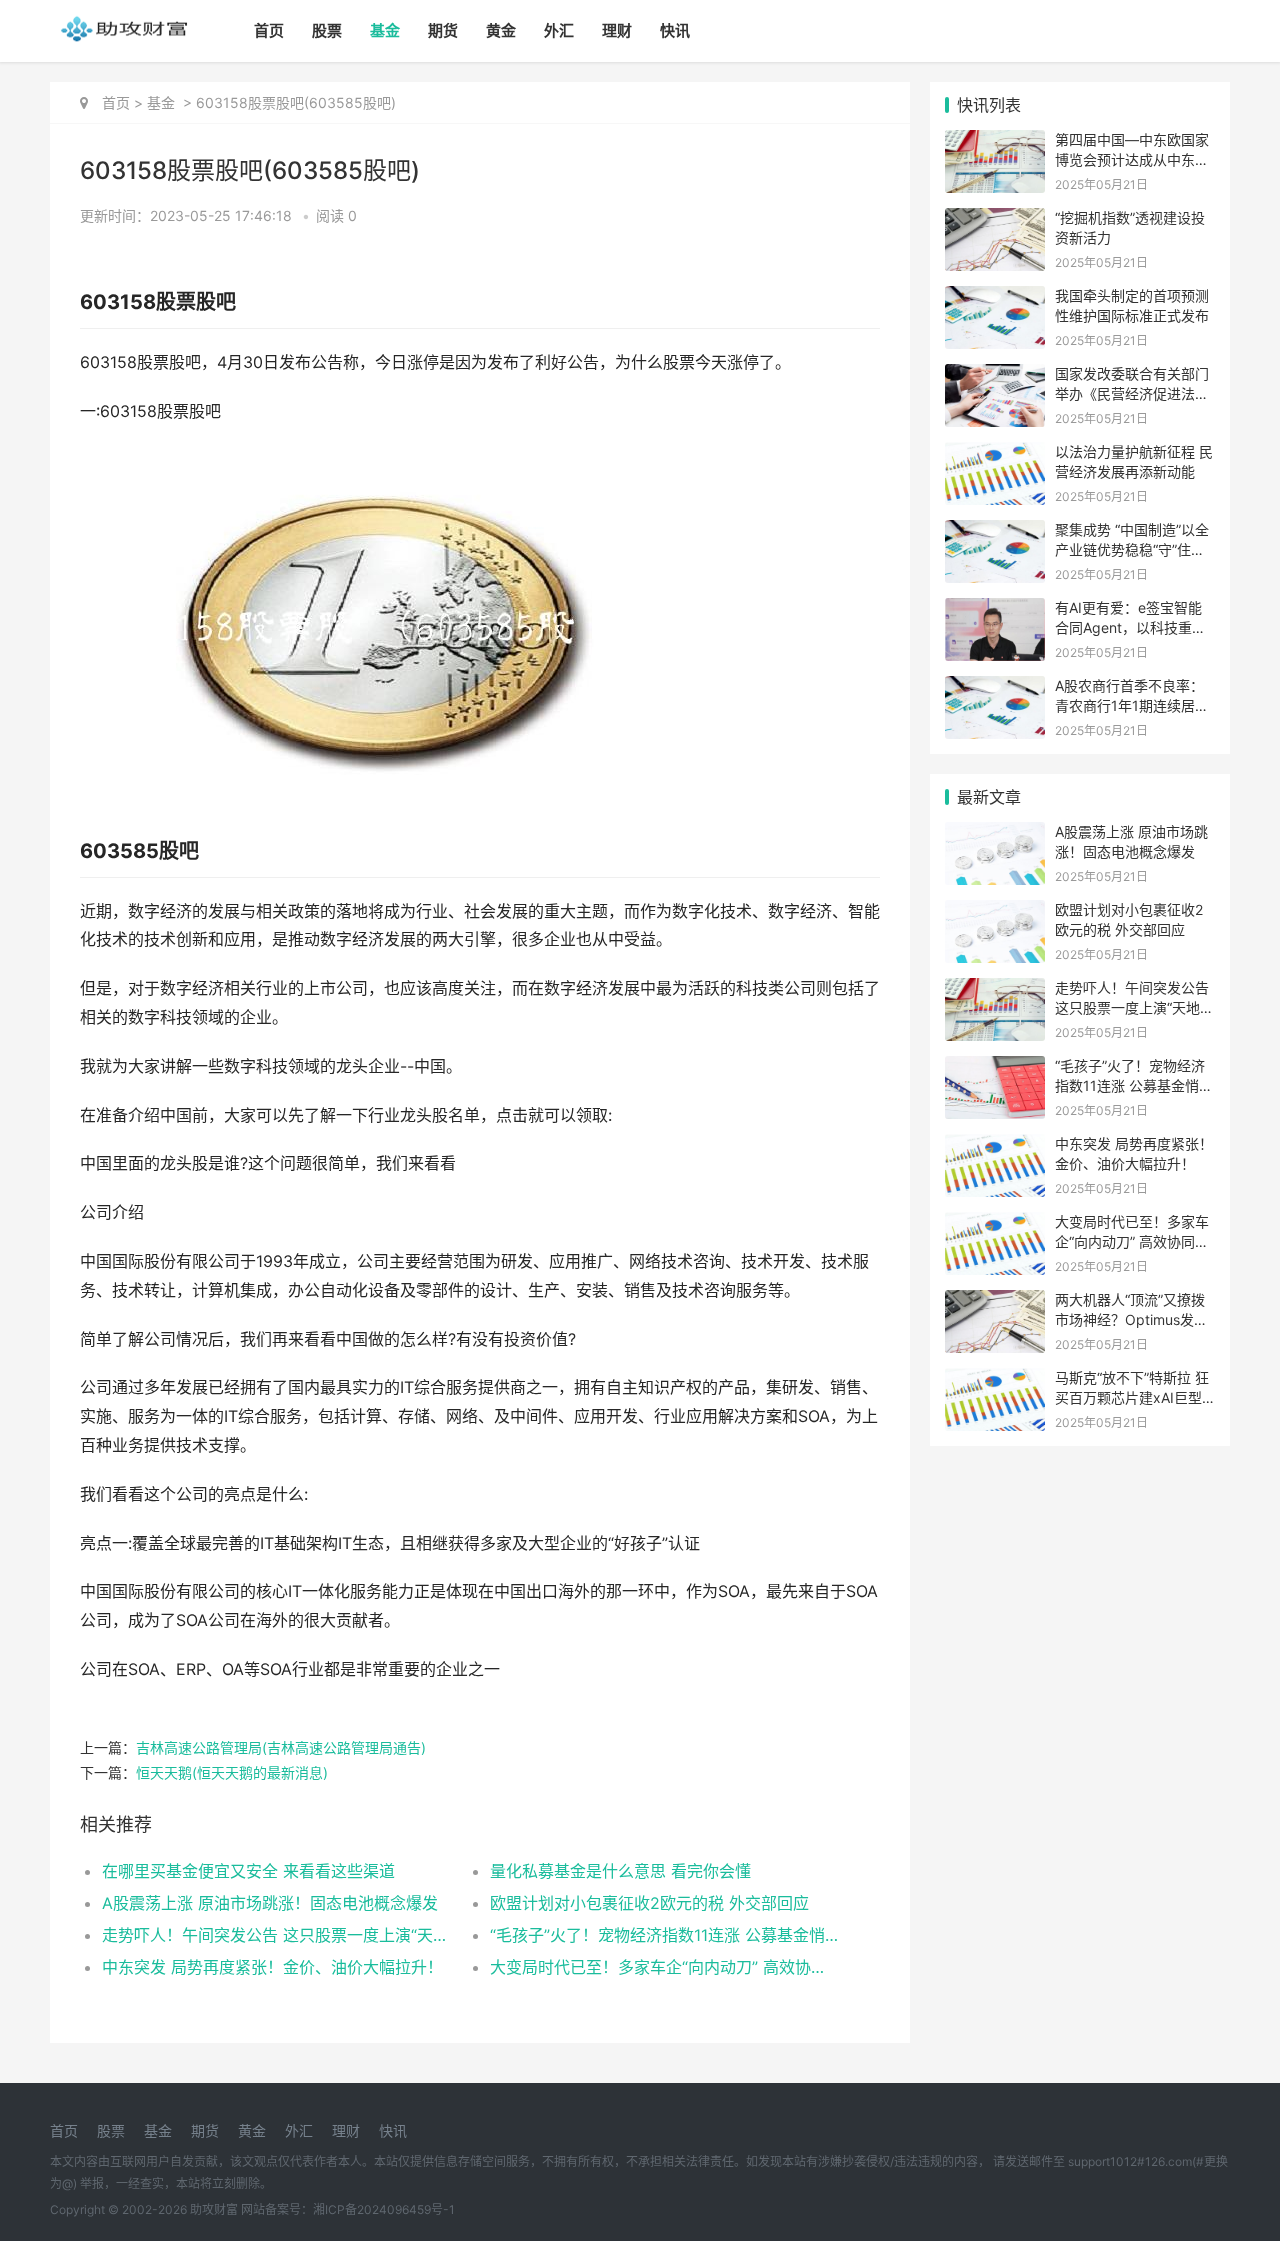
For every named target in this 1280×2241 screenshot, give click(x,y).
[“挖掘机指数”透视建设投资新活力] (995, 220)
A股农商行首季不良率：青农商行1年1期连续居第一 (1132, 705)
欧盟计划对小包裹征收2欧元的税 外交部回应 (649, 1903)
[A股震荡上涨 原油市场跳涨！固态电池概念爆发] (995, 834)
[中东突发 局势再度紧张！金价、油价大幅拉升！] (995, 1146)
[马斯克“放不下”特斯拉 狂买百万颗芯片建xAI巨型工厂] (995, 1380)
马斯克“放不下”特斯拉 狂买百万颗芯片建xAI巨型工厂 (1132, 1397)
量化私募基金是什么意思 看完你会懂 (620, 1871)
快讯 (675, 30)
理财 (617, 30)
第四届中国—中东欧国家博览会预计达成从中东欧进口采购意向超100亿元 (1132, 159)
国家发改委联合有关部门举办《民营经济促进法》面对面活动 (1132, 393)
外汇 (559, 30)
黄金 (501, 30)
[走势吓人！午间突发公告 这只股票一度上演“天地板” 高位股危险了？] (995, 990)
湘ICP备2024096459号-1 (384, 2209)
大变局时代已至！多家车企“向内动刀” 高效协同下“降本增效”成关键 (664, 1967)
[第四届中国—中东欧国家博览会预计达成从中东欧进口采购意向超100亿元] (995, 142)
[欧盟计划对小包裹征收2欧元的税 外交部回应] (995, 912)
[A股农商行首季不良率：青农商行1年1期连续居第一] (995, 688)
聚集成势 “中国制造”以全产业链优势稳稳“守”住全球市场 (1132, 549)
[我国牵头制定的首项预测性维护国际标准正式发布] (995, 298)
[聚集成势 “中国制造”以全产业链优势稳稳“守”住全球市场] (995, 532)
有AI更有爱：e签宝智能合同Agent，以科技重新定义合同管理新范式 (1130, 627)
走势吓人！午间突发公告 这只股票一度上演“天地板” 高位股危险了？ (276, 1935)
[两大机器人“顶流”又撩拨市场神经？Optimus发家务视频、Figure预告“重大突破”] (995, 1302)
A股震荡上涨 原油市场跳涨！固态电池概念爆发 (270, 1903)
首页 (269, 30)
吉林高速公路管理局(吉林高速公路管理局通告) (281, 1747)
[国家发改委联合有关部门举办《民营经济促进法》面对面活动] (995, 376)
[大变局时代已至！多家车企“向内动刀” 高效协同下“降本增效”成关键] (995, 1224)
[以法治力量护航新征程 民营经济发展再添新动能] (995, 454)
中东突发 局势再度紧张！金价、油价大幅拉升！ (272, 1967)
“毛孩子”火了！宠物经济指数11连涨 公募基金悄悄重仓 (664, 1935)
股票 (327, 30)
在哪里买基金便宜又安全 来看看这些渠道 (248, 1871)
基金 (385, 30)
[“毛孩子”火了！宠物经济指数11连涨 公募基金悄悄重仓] (995, 1068)
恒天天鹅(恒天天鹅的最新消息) (232, 1772)
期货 (443, 30)
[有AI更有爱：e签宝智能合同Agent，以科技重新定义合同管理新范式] (995, 610)
